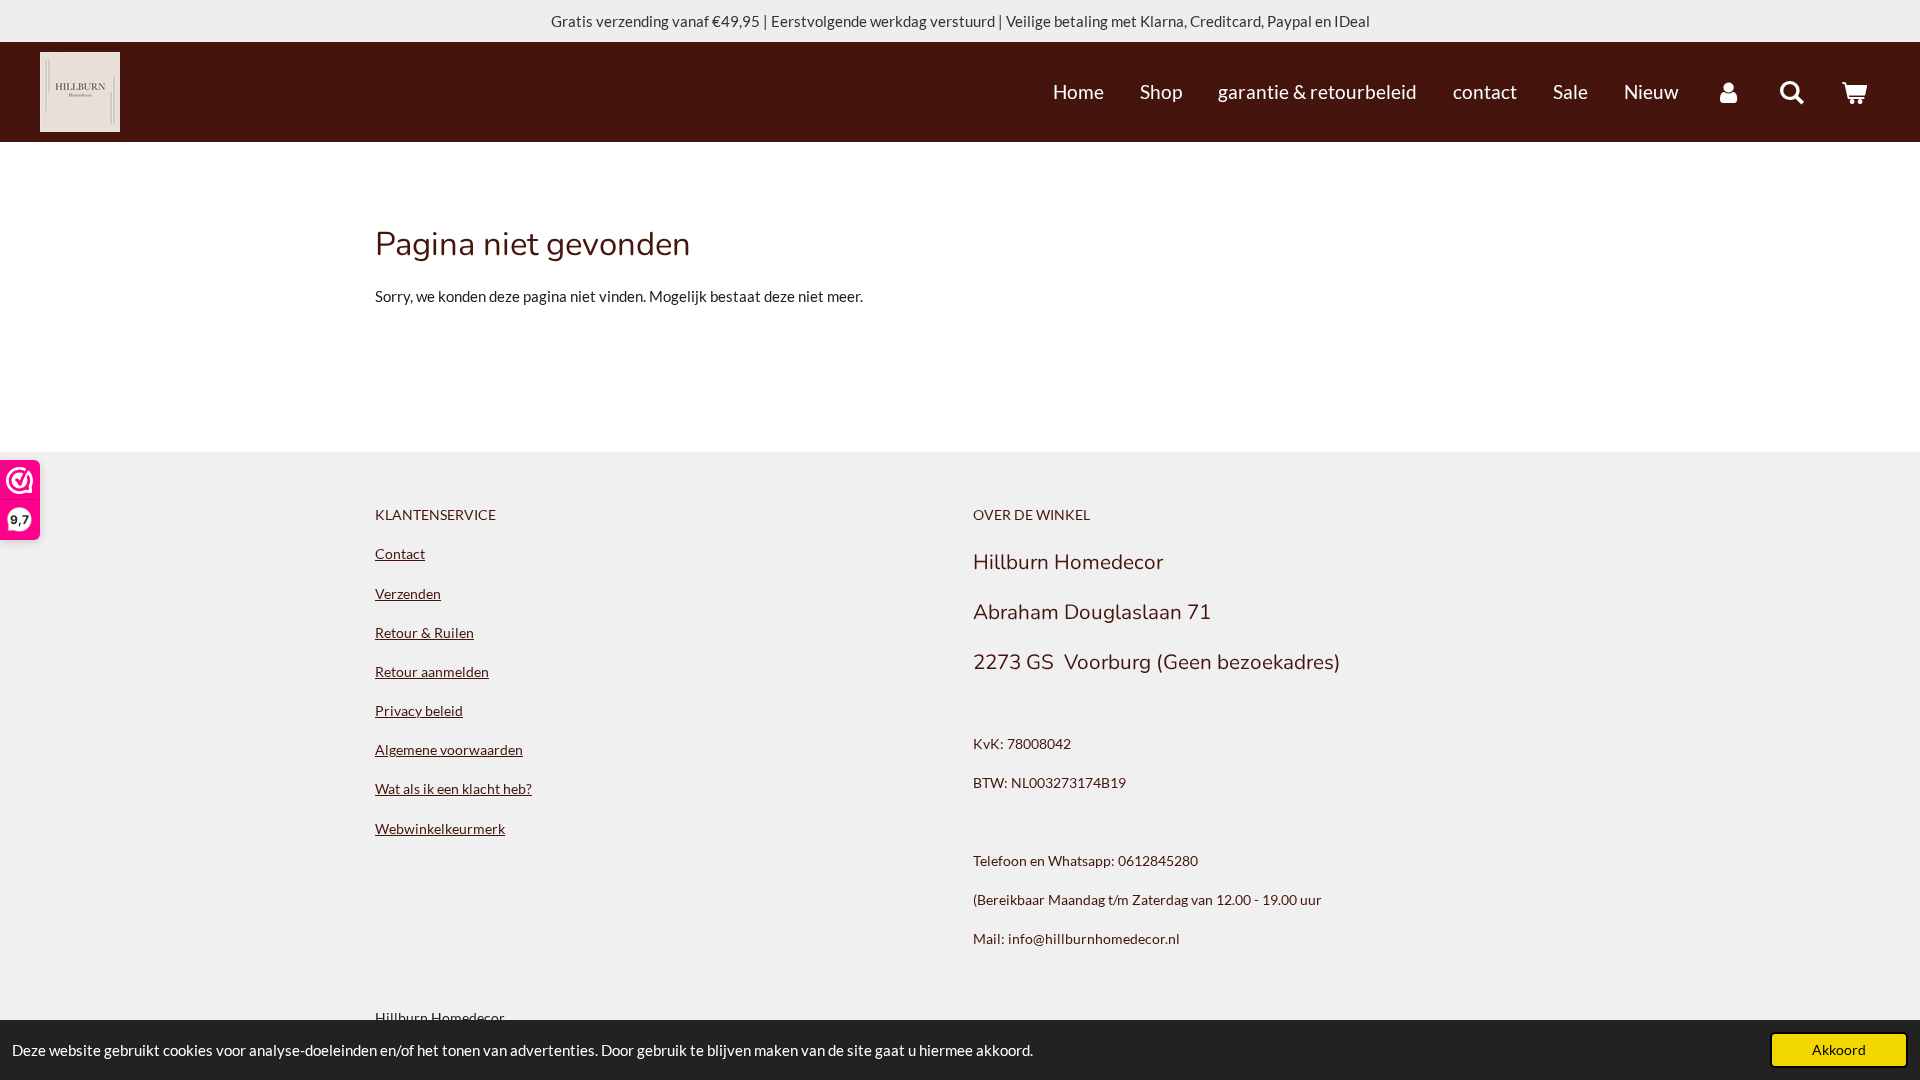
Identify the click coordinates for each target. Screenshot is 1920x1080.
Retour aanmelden (432, 671)
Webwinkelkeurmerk (440, 828)
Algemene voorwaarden (449, 749)
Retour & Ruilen (424, 632)
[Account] (1728, 92)
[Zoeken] (1791, 92)
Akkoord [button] (1839, 1050)
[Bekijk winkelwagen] (1853, 92)
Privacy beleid (419, 710)
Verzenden (408, 593)
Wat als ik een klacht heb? (453, 788)
